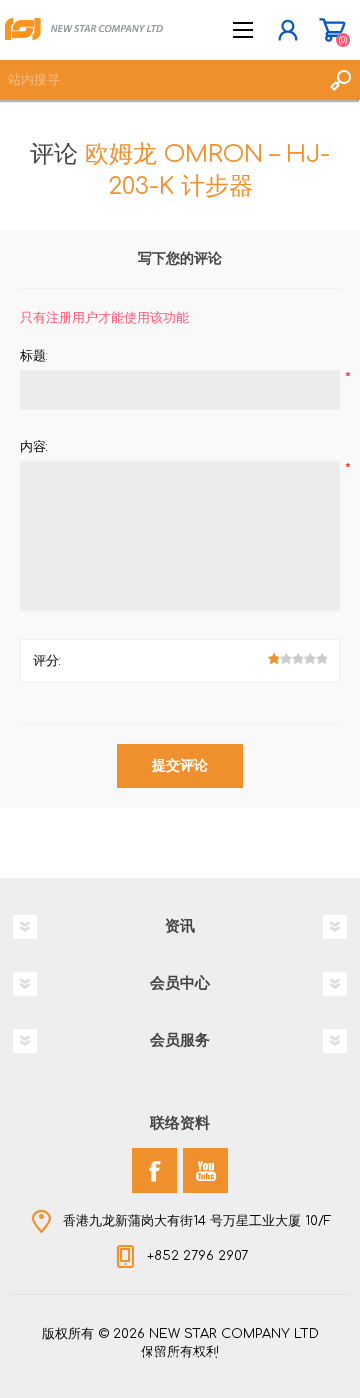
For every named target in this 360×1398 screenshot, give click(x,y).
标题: (34, 356)
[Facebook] (154, 1170)
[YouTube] (205, 1170)
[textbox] (160, 80)
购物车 (332, 30)
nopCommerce (221, 1356)
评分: (47, 661)
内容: (34, 447)
